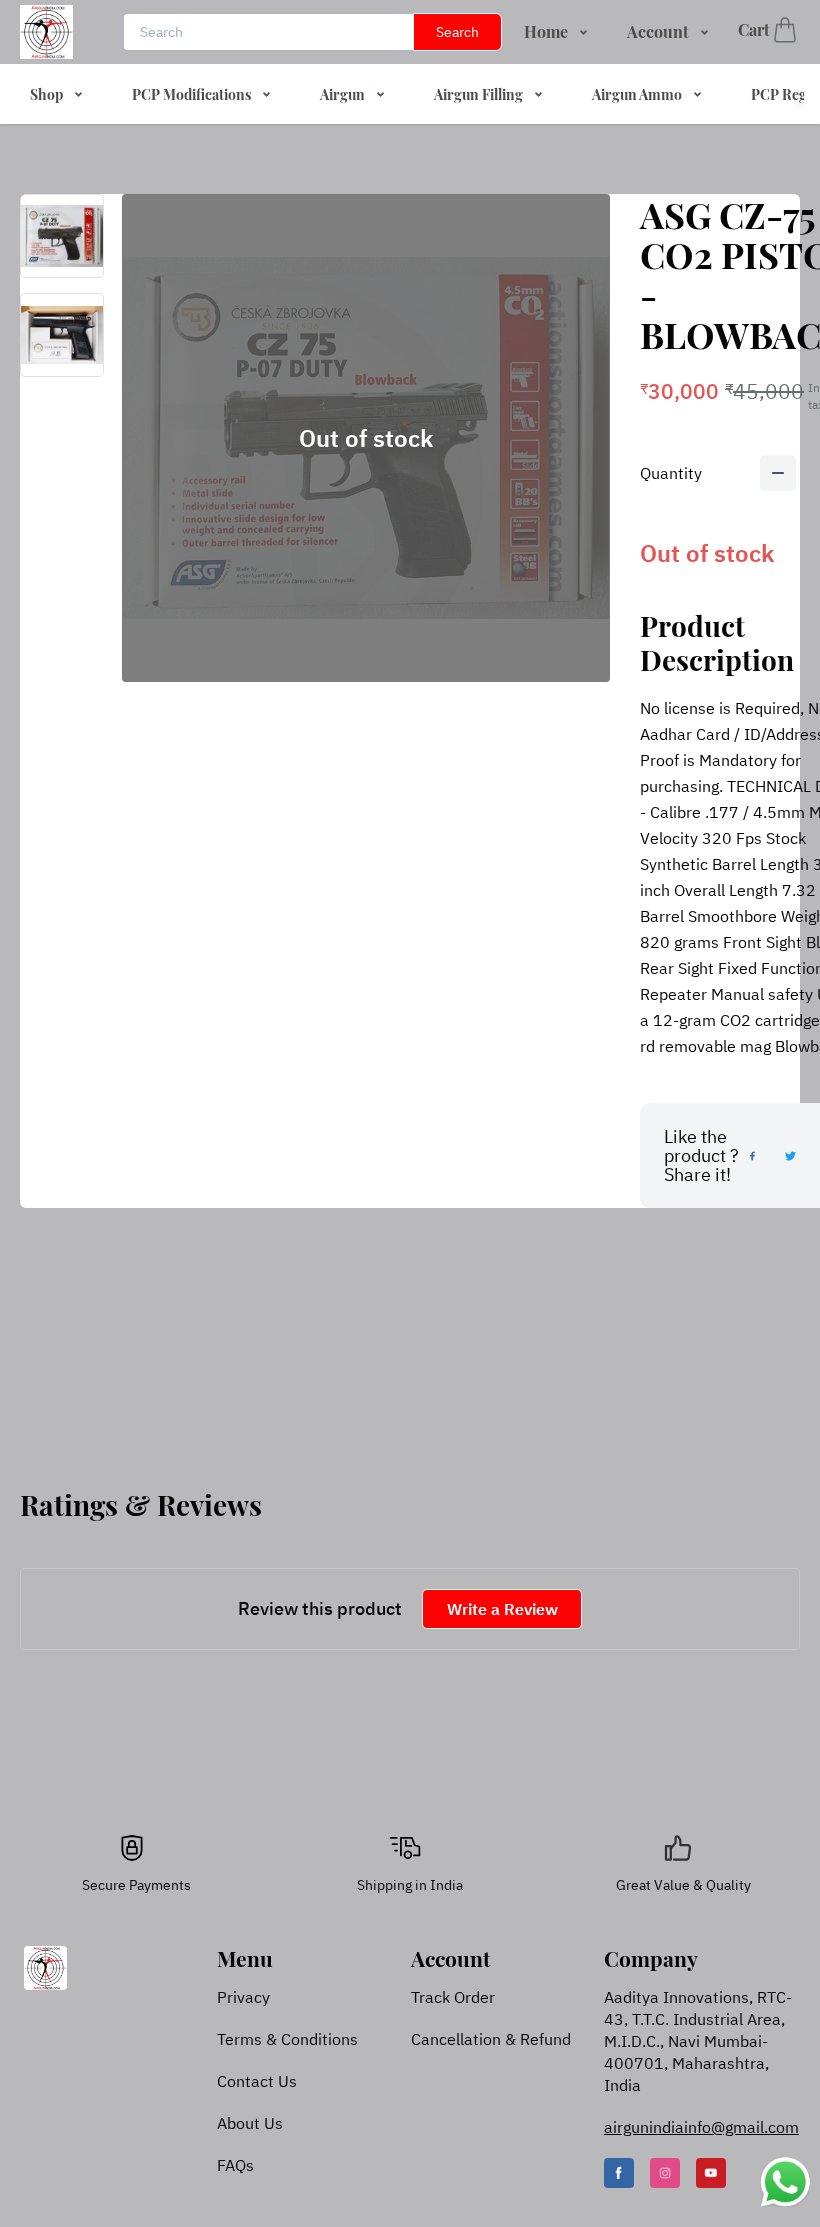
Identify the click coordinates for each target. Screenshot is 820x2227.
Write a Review (502, 1609)
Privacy (243, 1997)
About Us (250, 2123)
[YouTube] (711, 2173)
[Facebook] (619, 2173)
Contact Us (257, 2081)
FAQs (235, 2165)
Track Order (453, 1997)
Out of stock (366, 438)
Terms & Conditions (287, 2039)
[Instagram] (665, 2173)
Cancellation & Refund (491, 2039)
